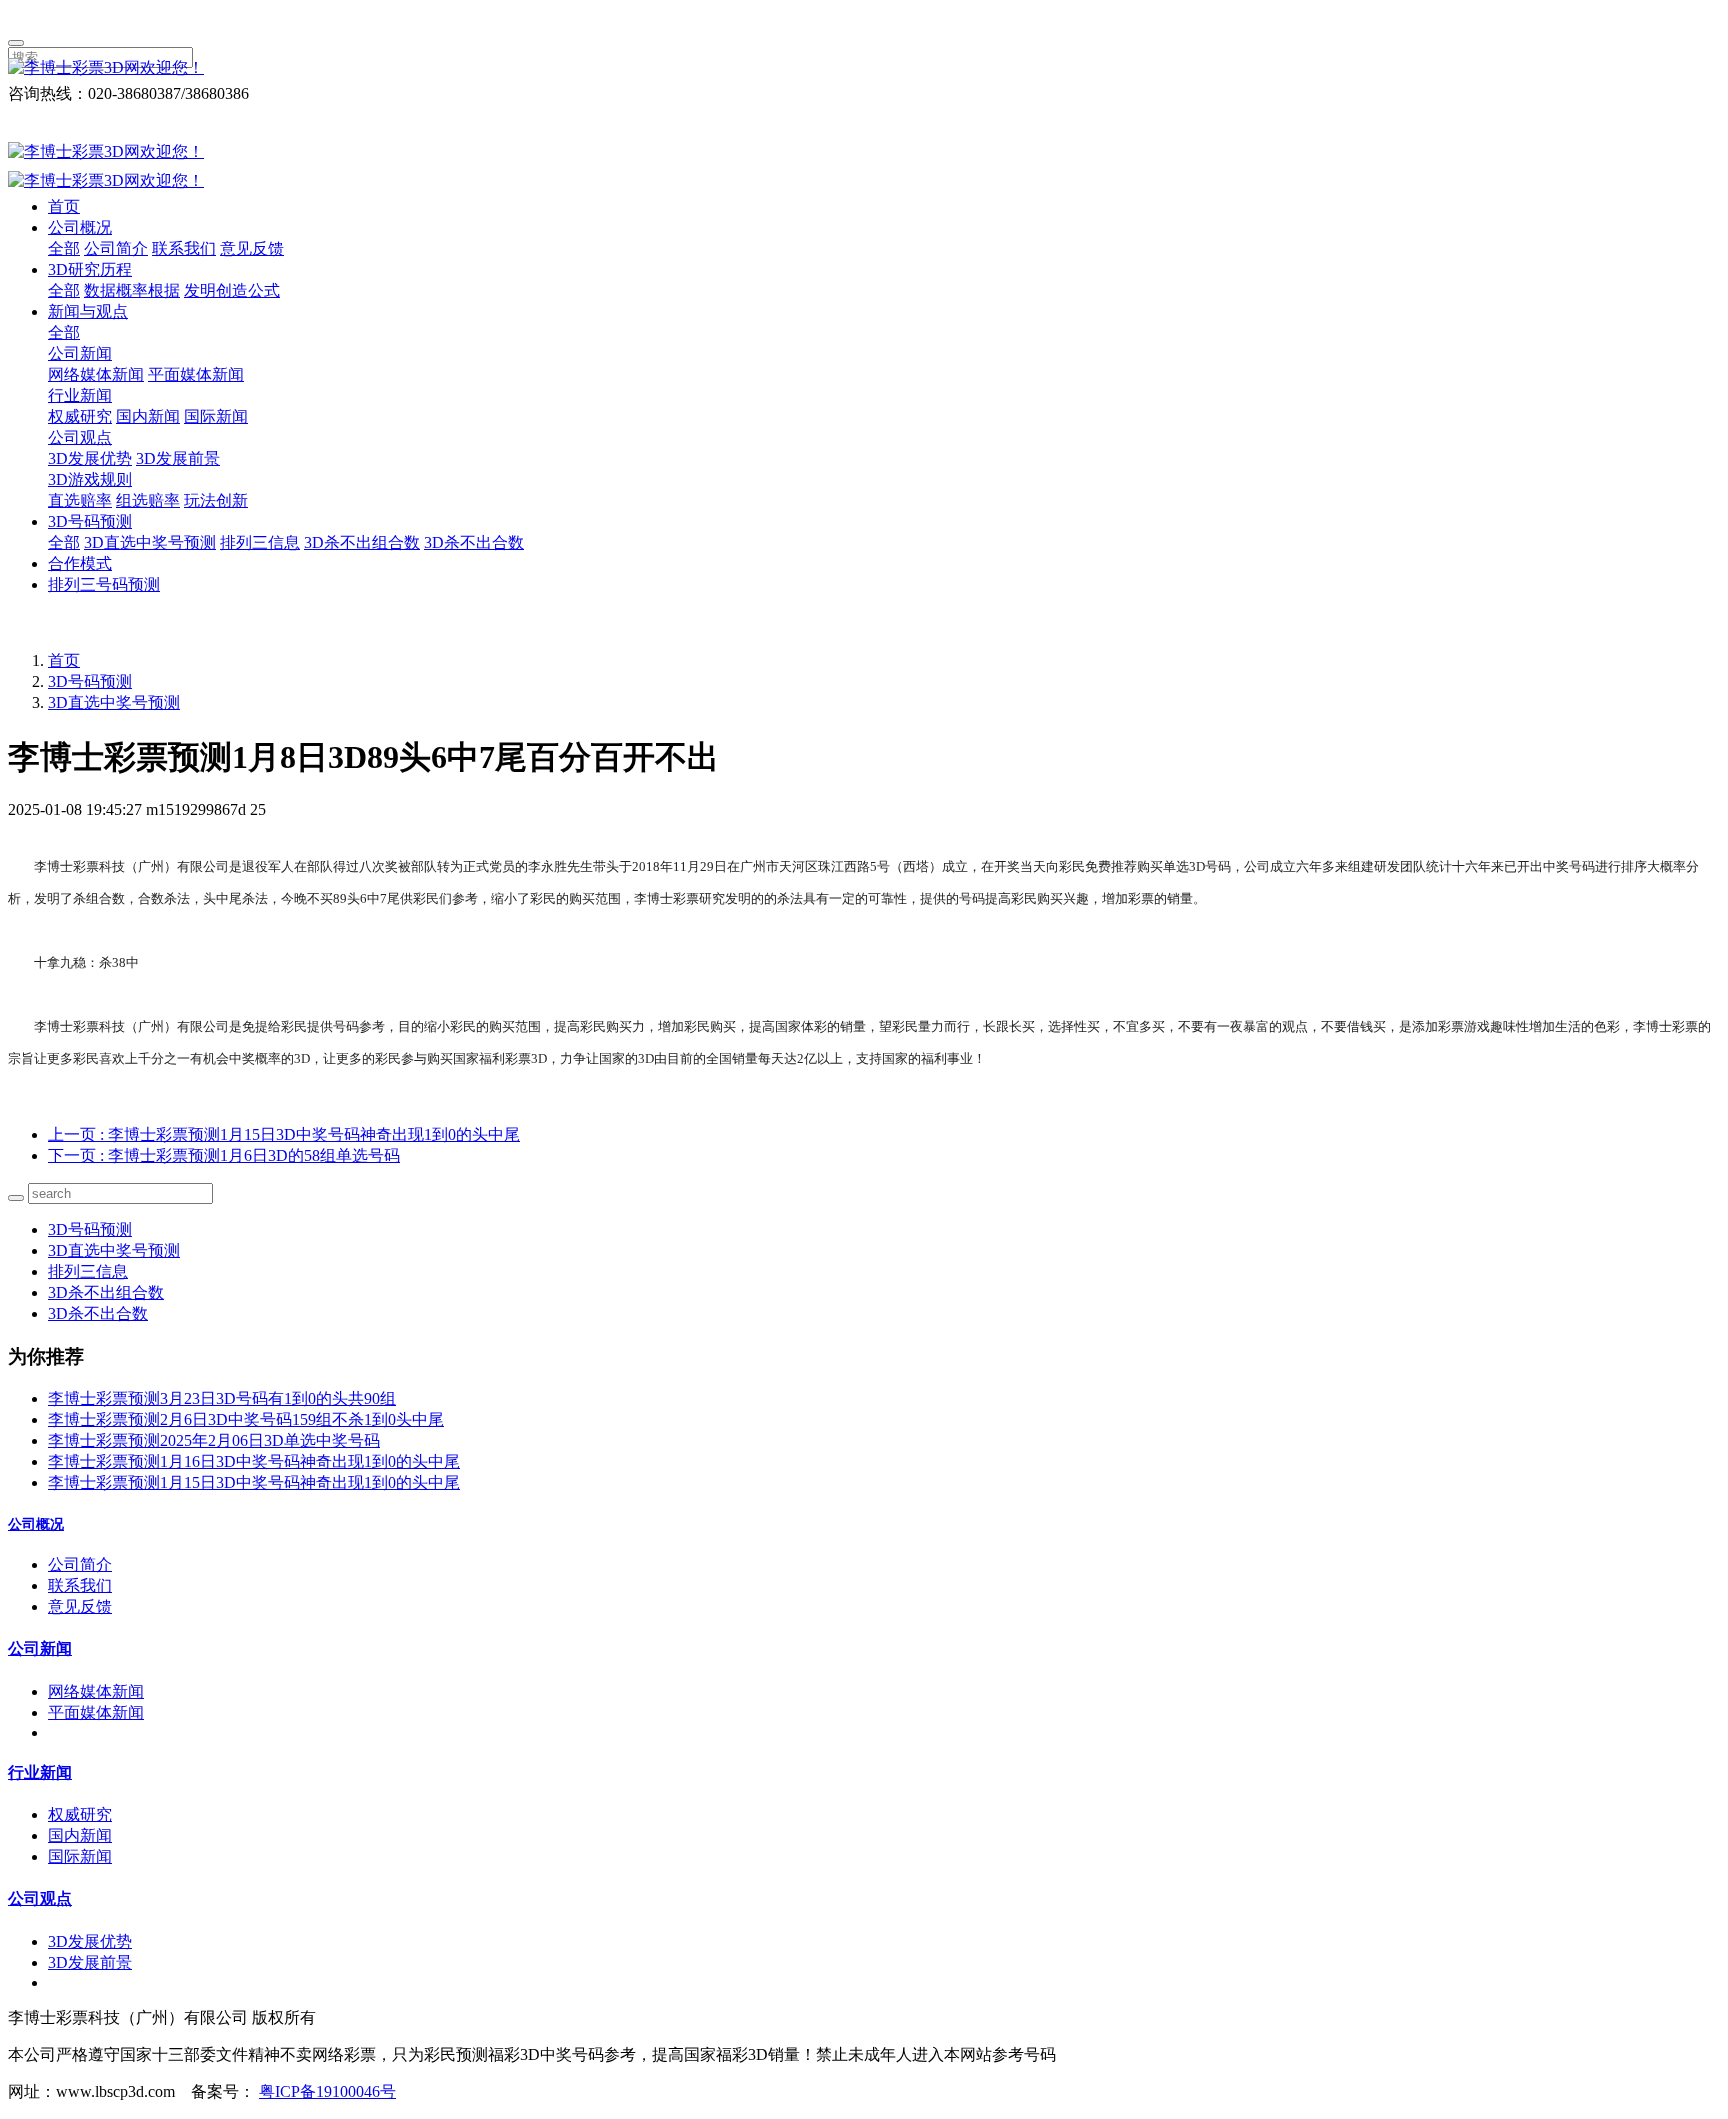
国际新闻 (216, 416)
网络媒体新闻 (96, 374)
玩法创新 (216, 500)
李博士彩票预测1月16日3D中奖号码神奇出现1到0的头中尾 (254, 1461)
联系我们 (184, 248)
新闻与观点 (88, 311)
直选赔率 (80, 500)
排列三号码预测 (104, 584)
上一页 (284, 1134)
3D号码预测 (90, 521)
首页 (64, 206)
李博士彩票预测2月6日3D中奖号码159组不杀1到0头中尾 (246, 1419)
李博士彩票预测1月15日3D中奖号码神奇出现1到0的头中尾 (254, 1482)
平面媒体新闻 (196, 374)
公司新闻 (80, 353)
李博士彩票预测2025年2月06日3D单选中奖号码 (214, 1440)
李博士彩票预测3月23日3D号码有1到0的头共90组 (222, 1398)
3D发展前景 (178, 458)
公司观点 (80, 437)
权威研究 (80, 416)
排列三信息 (260, 542)
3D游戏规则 (90, 479)
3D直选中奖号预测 (150, 542)
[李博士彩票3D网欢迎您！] (864, 68)
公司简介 (116, 248)
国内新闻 (148, 416)
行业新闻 (80, 395)
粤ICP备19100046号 (327, 2091)
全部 (64, 248)
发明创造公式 (232, 290)
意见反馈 (252, 248)
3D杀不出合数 (474, 542)
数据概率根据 (132, 290)
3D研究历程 (90, 269)
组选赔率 (148, 500)
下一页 (224, 1155)
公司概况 (80, 227)
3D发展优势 (90, 458)
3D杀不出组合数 (362, 542)
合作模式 (80, 563)
